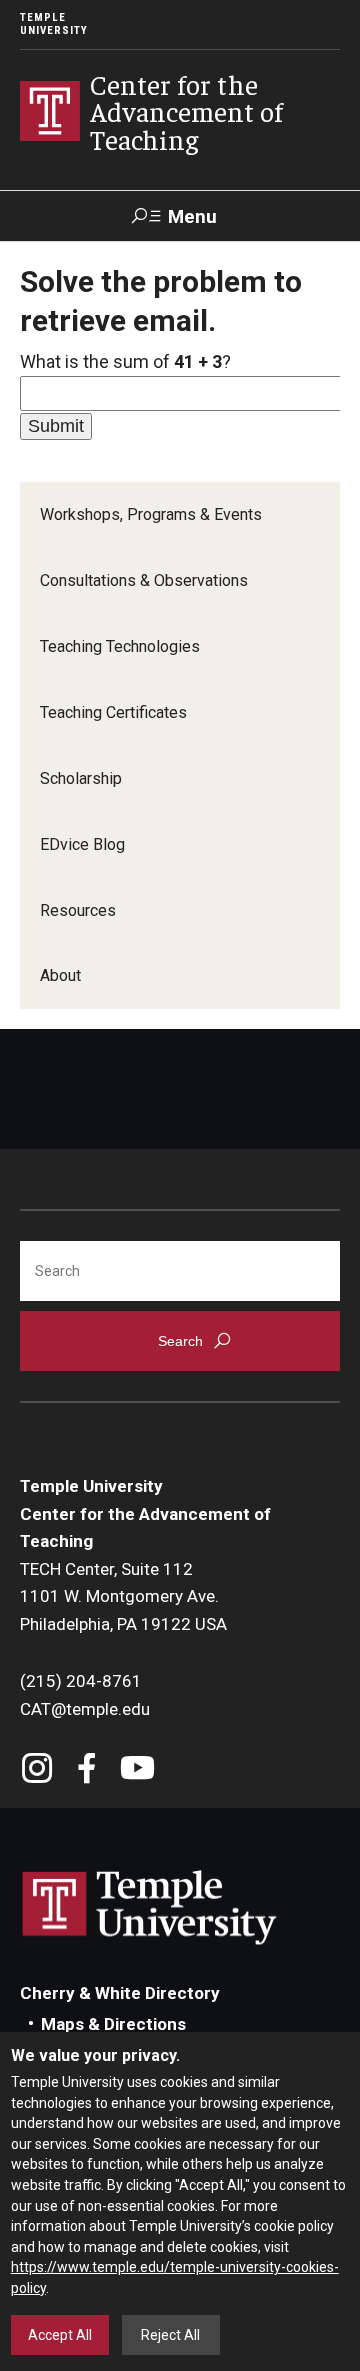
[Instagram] (37, 1770)
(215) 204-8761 (81, 1681)
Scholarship (81, 778)
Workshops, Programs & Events (151, 514)
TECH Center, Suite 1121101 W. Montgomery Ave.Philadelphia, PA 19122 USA (123, 1596)
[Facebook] (87, 1770)
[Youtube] (137, 1770)
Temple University (54, 24)
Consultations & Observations (144, 580)
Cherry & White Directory (120, 1993)
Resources (78, 910)
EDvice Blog (82, 844)
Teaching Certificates (113, 712)
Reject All (170, 2335)
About (60, 975)
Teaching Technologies (120, 646)
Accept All (60, 2335)
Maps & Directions (113, 2024)
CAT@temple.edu (85, 1709)
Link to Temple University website (150, 1908)
